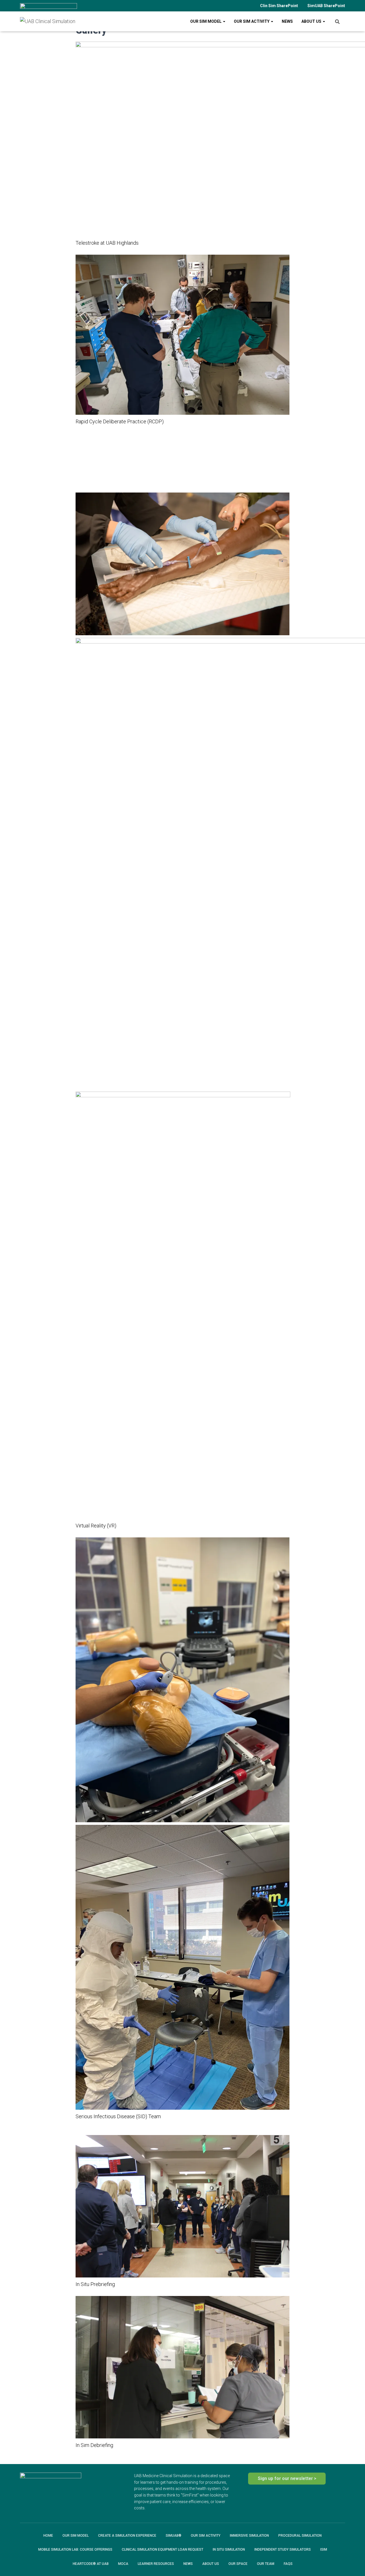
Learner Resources (156, 2564)
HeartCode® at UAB (91, 2564)
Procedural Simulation (300, 2536)
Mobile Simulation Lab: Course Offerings (75, 2550)
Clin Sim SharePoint (279, 6)
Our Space (238, 2564)
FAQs (288, 2564)
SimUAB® (174, 2536)
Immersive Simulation (249, 2536)
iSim (324, 2550)
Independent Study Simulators (283, 2550)
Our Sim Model (206, 21)
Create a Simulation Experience (127, 2536)
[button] (80, 476)
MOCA (123, 2564)
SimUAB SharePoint (326, 6)
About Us (312, 21)
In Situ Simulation (229, 2550)
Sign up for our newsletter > (287, 2478)
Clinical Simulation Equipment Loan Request (163, 2550)
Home (48, 2536)
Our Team (266, 2564)
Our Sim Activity (252, 21)
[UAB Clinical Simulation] (48, 21)
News (287, 21)
